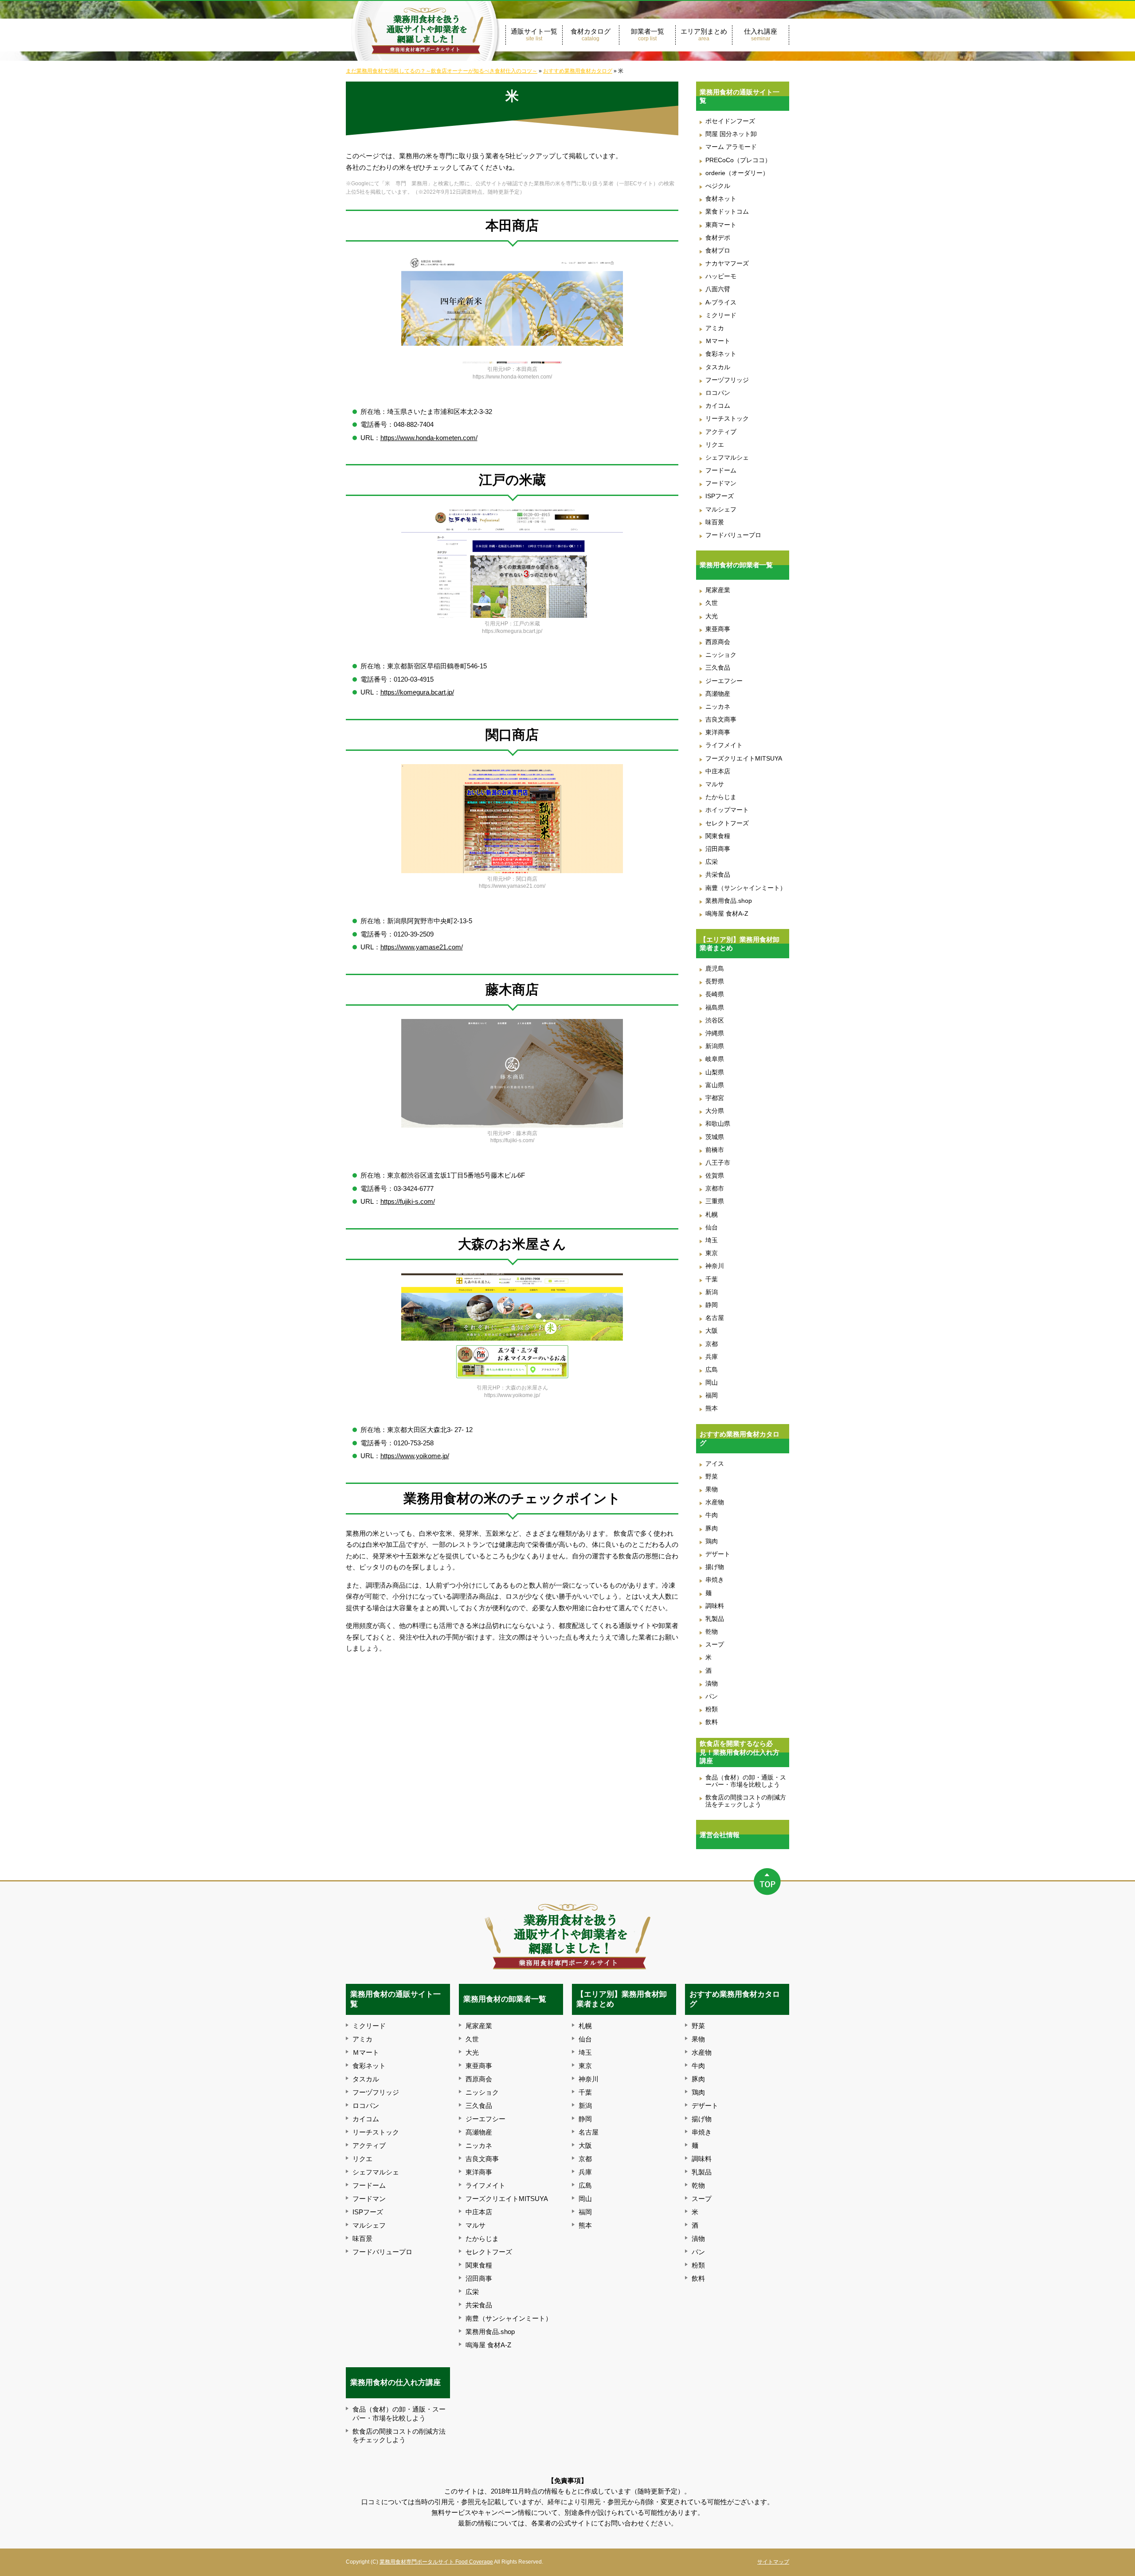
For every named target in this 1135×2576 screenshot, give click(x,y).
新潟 (712, 1292)
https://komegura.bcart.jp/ (417, 692)
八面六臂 (718, 289)
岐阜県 (715, 1059)
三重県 (715, 1201)
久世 (712, 603)
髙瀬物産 (718, 694)
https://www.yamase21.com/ (422, 947)
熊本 (712, 1408)
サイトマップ (773, 2562)
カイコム (718, 406)
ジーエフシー (724, 681)
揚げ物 (715, 1567)
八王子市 (718, 1163)
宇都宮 (715, 1098)
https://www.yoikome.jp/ (415, 1456)
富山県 (715, 1085)
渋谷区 (715, 1021)
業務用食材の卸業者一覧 (736, 565)
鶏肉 (712, 1541)
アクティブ (721, 432)
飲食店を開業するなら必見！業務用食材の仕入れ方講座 (740, 1752)
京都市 (715, 1188)
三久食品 (718, 668)
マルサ (715, 784)
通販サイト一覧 (534, 35)
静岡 (712, 1305)
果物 (712, 1489)
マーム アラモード (731, 147)
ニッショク (721, 655)
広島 (712, 1370)
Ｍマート (718, 341)
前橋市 (715, 1150)
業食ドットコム (727, 212)
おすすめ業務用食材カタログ (740, 1438)
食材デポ (718, 238)
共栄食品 (718, 875)
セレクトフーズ (727, 823)
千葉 (712, 1279)
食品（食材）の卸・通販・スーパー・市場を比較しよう (746, 1781)
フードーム (721, 470)
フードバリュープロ (733, 535)
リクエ (715, 445)
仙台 (712, 1228)
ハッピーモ (721, 276)
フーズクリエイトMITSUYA (744, 759)
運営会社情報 (720, 1835)
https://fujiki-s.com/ (408, 1201)
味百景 (715, 522)
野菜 (712, 1477)
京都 (712, 1344)
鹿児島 (715, 969)
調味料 (715, 1606)
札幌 (712, 1215)
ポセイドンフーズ (730, 121)
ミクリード (721, 315)
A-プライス (721, 302)
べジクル (718, 186)
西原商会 (718, 642)
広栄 (712, 862)
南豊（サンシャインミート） (746, 888)
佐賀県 (715, 1176)
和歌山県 (718, 1124)
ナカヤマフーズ (727, 263)
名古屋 (715, 1318)
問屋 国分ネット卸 (731, 134)
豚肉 (712, 1528)
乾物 (712, 1632)
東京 (712, 1253)
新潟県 (715, 1046)
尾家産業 (718, 590)
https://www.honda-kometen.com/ (429, 438)
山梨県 (715, 1072)
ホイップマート (727, 810)
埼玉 (712, 1240)
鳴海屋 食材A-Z (727, 914)
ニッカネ (718, 707)
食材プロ (718, 251)
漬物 (712, 1684)
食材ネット (721, 199)
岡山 (712, 1383)
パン (712, 1696)
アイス (715, 1464)
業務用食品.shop (729, 901)
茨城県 (715, 1137)
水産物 (715, 1502)
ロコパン (718, 393)
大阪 (712, 1331)
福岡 (712, 1395)
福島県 (715, 1008)
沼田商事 (718, 849)
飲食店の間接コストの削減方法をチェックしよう (746, 1801)
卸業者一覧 (648, 35)
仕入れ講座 (761, 35)
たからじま (721, 797)
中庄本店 (718, 771)
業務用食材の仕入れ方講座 (395, 2382)
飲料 (712, 1722)
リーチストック (727, 419)
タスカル (718, 367)
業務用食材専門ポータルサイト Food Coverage (436, 2562)
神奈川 (715, 1266)
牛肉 (712, 1515)
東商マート (721, 225)
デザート (718, 1554)
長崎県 (715, 994)
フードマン (721, 483)
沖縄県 (715, 1033)
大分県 (715, 1111)
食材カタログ (591, 35)
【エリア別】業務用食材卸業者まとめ (740, 944)
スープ (715, 1645)
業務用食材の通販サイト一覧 (740, 96)
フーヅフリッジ (727, 380)
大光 (712, 616)
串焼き (715, 1580)
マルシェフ (721, 509)
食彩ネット (721, 354)
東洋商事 (718, 732)
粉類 (712, 1709)
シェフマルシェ (727, 458)
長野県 (715, 982)
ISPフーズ (720, 496)
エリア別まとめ (704, 35)
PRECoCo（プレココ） (738, 160)
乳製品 (715, 1619)
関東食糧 (718, 836)
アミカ (715, 328)
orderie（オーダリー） (737, 173)
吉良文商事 (721, 720)
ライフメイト (724, 745)
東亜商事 (718, 629)
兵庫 (712, 1357)
